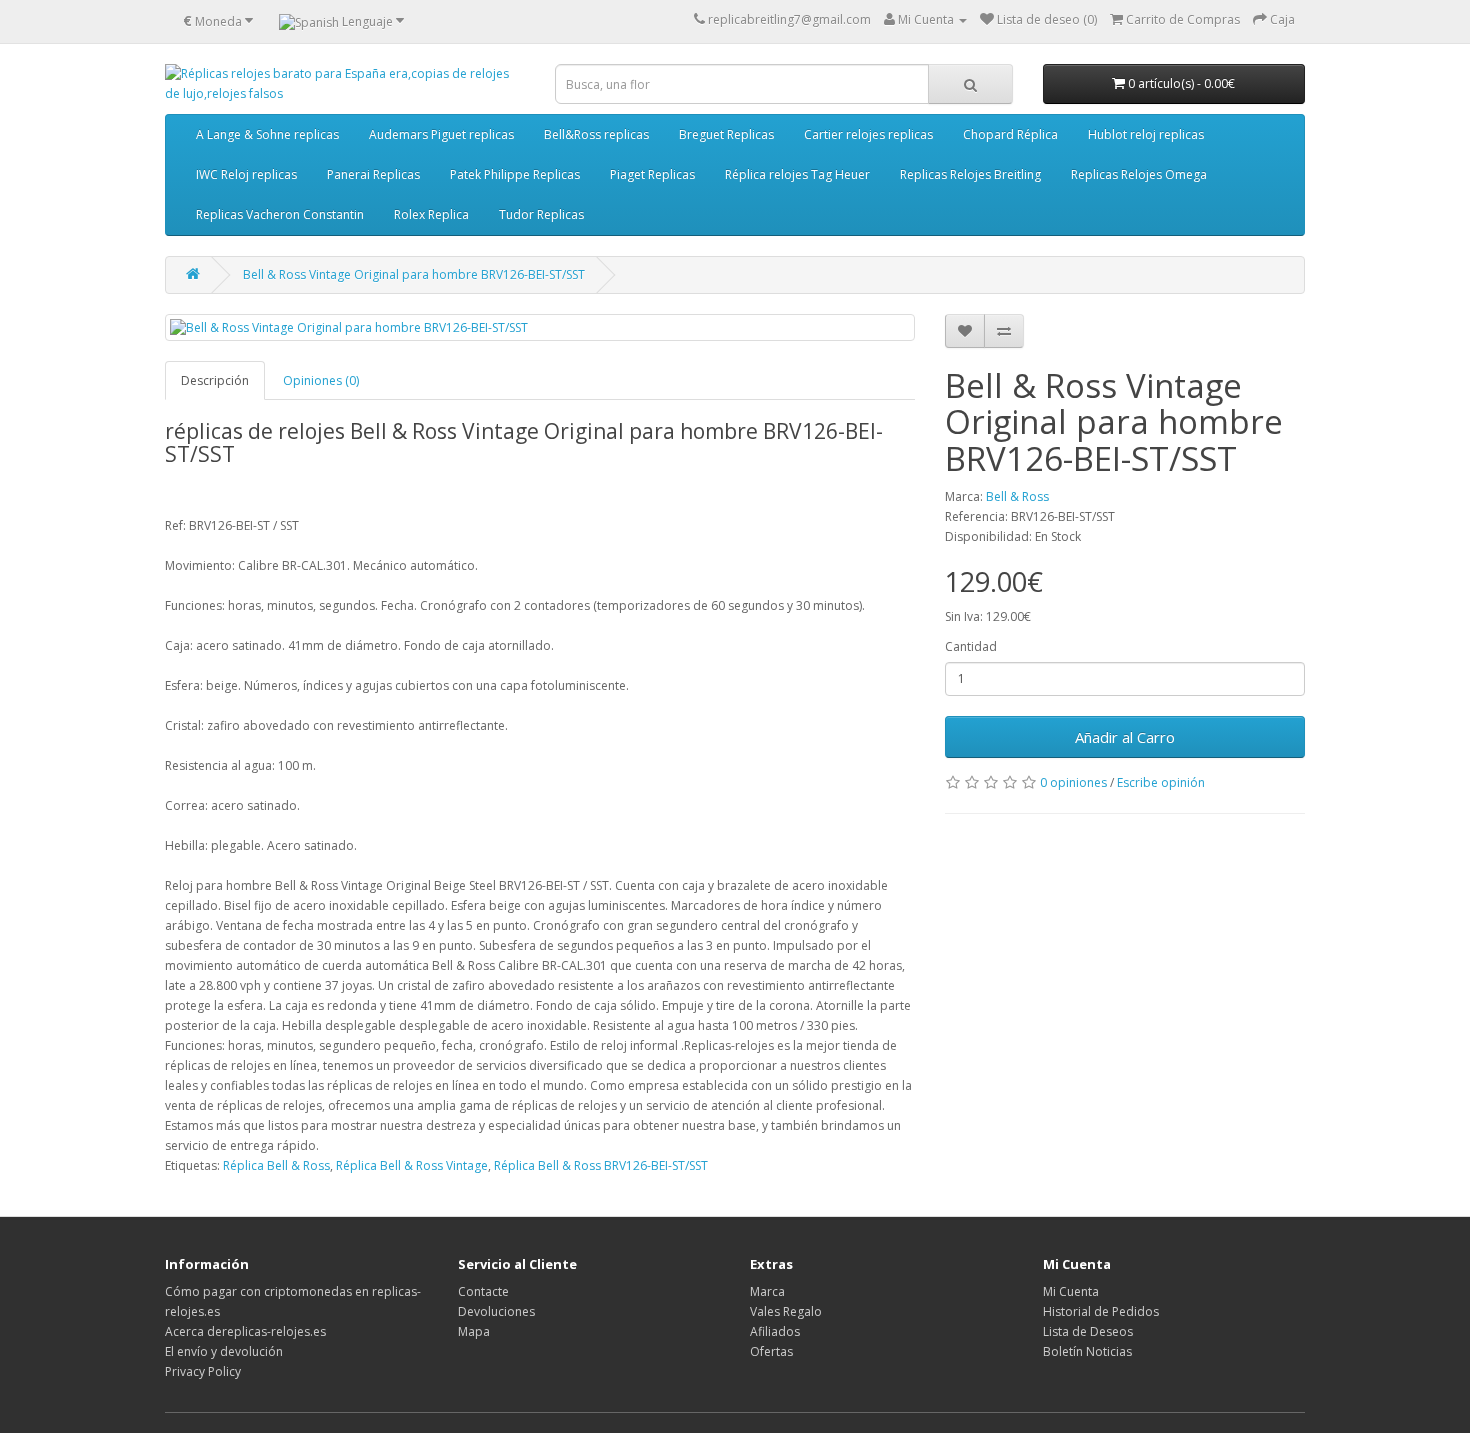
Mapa (474, 1331)
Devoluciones (496, 1311)
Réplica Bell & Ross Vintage (412, 1165)
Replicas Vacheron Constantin (280, 214)
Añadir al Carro (1125, 737)
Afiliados (775, 1331)
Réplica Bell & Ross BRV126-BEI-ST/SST (601, 1165)
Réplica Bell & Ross (276, 1165)
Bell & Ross (1017, 496)
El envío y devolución (224, 1351)
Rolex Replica (431, 214)
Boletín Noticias (1087, 1351)
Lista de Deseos (1088, 1331)
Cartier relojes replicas (868, 134)
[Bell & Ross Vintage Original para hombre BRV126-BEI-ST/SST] (540, 327)
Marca (767, 1291)
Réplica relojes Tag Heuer (797, 174)
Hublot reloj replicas (1146, 134)
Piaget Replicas (652, 174)
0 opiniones (1073, 782)
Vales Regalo (786, 1311)
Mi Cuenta (1071, 1291)
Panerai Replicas (373, 174)
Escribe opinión (1161, 782)
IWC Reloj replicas (246, 174)
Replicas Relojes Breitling (970, 174)
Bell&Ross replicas (596, 134)
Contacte (483, 1291)
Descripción (215, 380)
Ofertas (771, 1351)
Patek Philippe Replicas (515, 174)
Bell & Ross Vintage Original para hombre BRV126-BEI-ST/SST (414, 274)
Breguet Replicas (726, 134)
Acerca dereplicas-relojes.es (245, 1331)
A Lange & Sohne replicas (267, 134)
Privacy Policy (203, 1371)
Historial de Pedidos (1101, 1311)
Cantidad (971, 646)
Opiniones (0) (321, 380)
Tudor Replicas (541, 214)
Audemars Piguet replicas (441, 134)
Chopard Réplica (1010, 134)
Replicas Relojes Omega (1139, 174)
